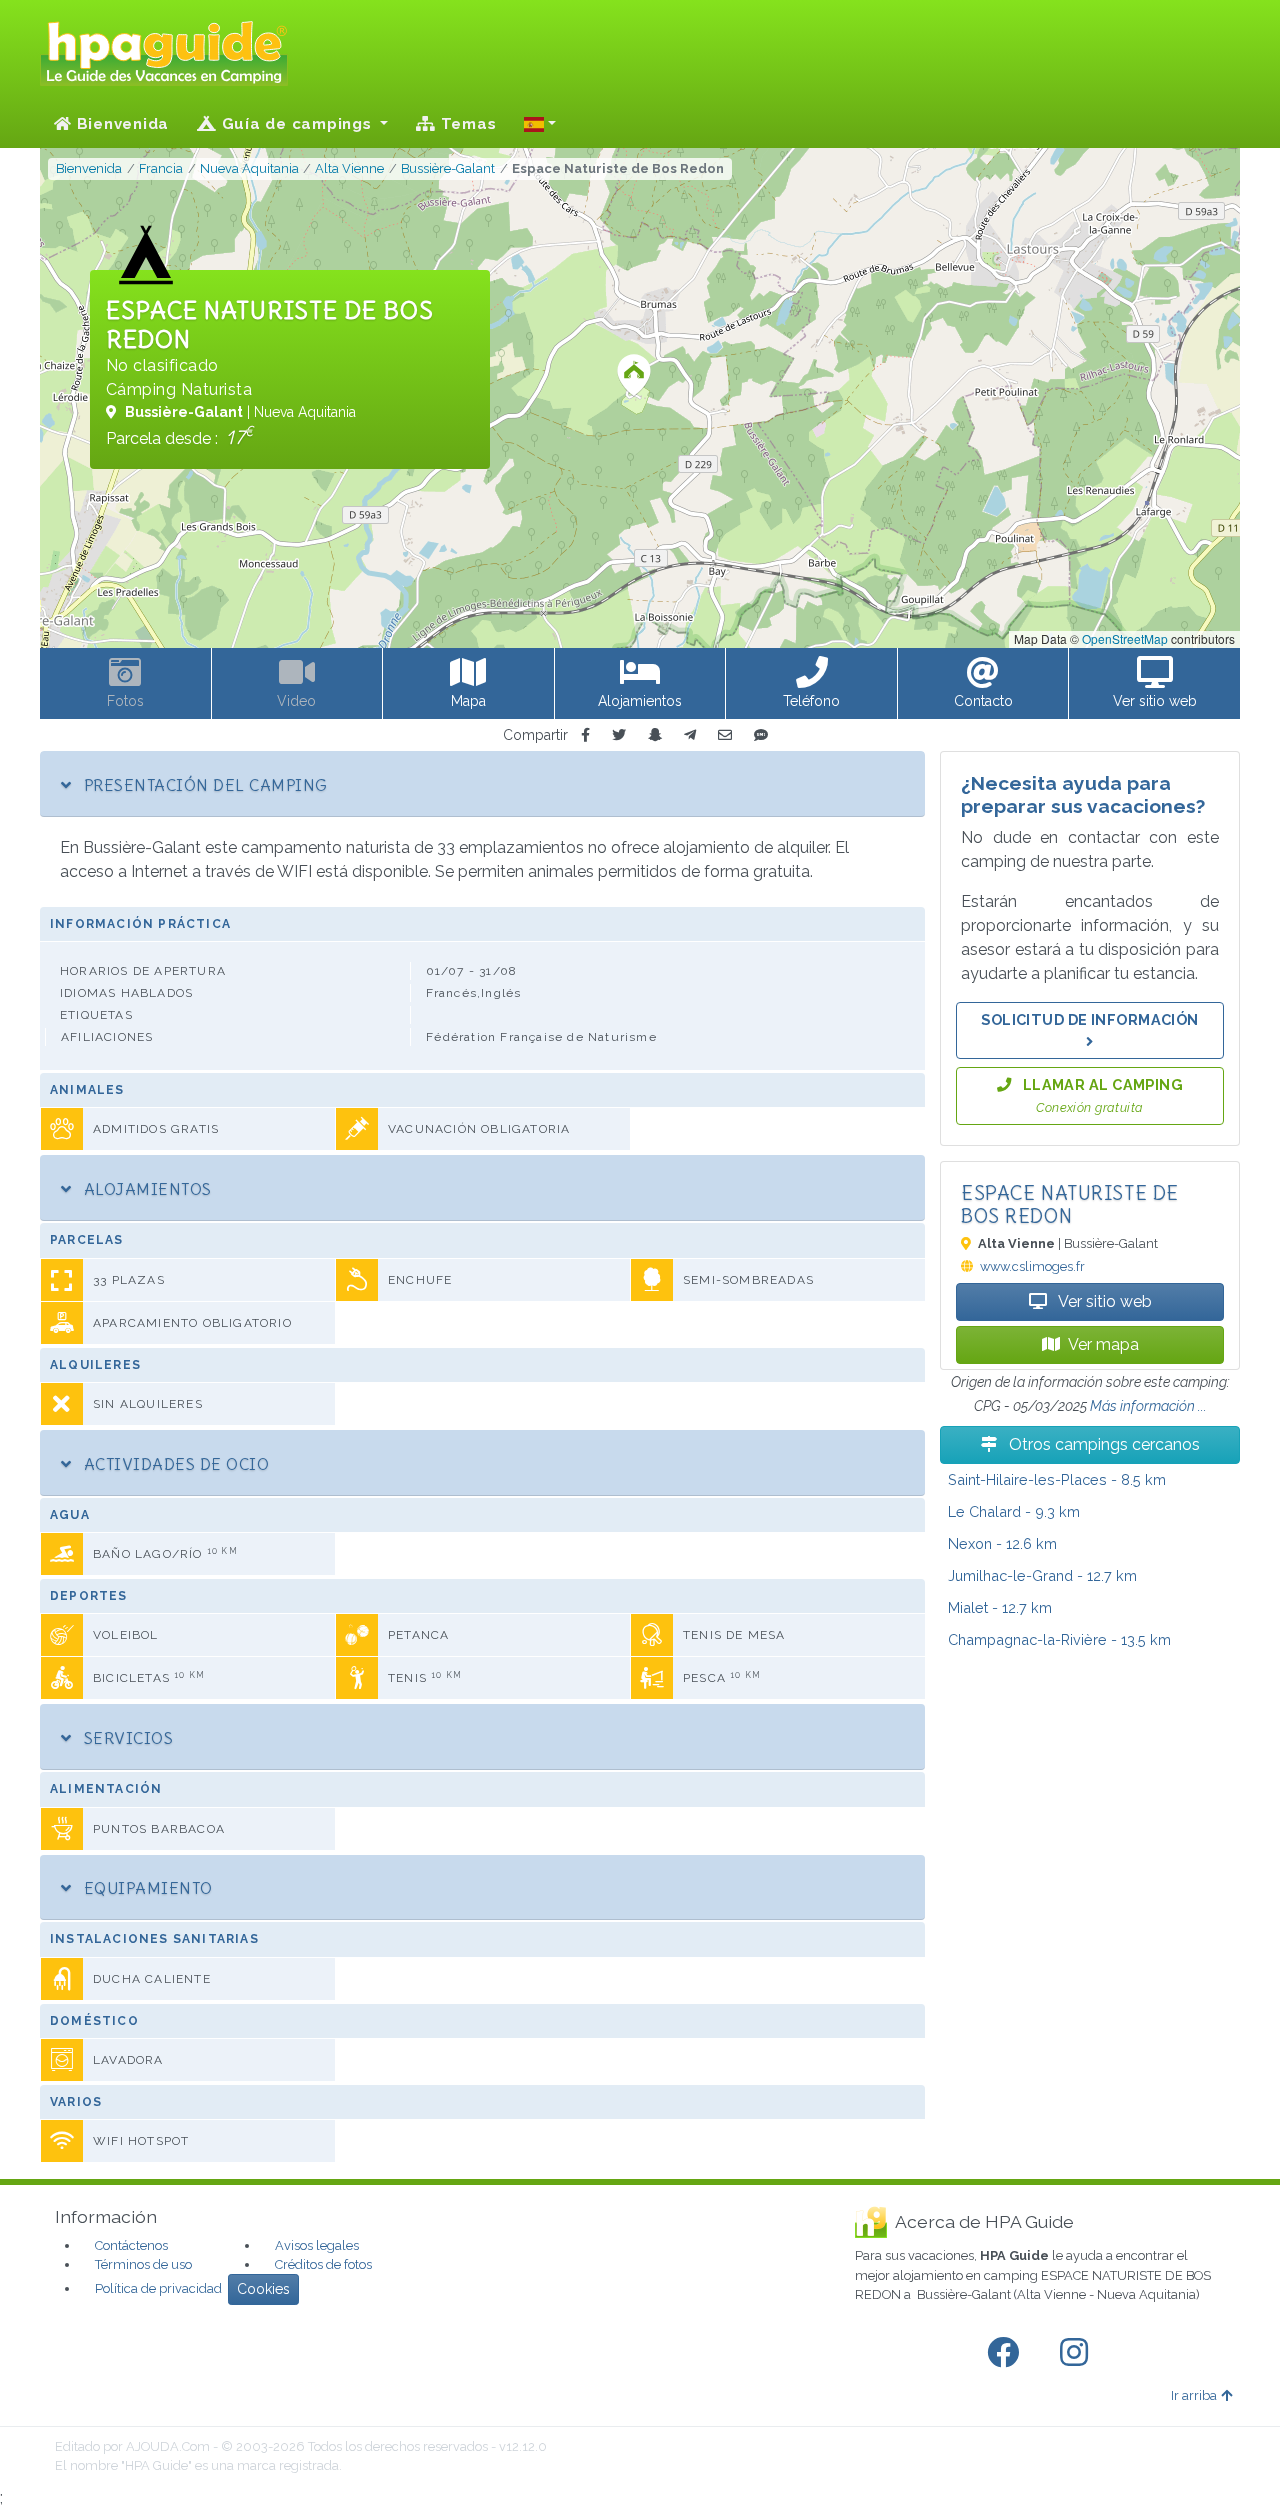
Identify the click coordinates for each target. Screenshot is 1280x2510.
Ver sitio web (1103, 1301)
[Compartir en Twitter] (619, 735)
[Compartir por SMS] (761, 735)
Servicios (126, 1738)
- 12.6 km (1002, 1543)
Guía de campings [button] (297, 124)
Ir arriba (1194, 2395)
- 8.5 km (1057, 1479)
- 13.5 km (1059, 1639)
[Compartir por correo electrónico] (725, 735)
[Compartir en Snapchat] (655, 735)
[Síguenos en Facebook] (1007, 2353)
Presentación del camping (203, 785)
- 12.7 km (1042, 1575)
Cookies (263, 2289)
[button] (540, 124)
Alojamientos (145, 1189)
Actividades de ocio (174, 1464)
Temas (466, 124)
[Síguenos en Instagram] (1078, 2353)
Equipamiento (145, 1888)
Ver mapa (1103, 1344)
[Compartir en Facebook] (585, 735)
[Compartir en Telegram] (690, 735)
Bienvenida (120, 124)
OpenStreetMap (1125, 638)
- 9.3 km (1014, 1511)
